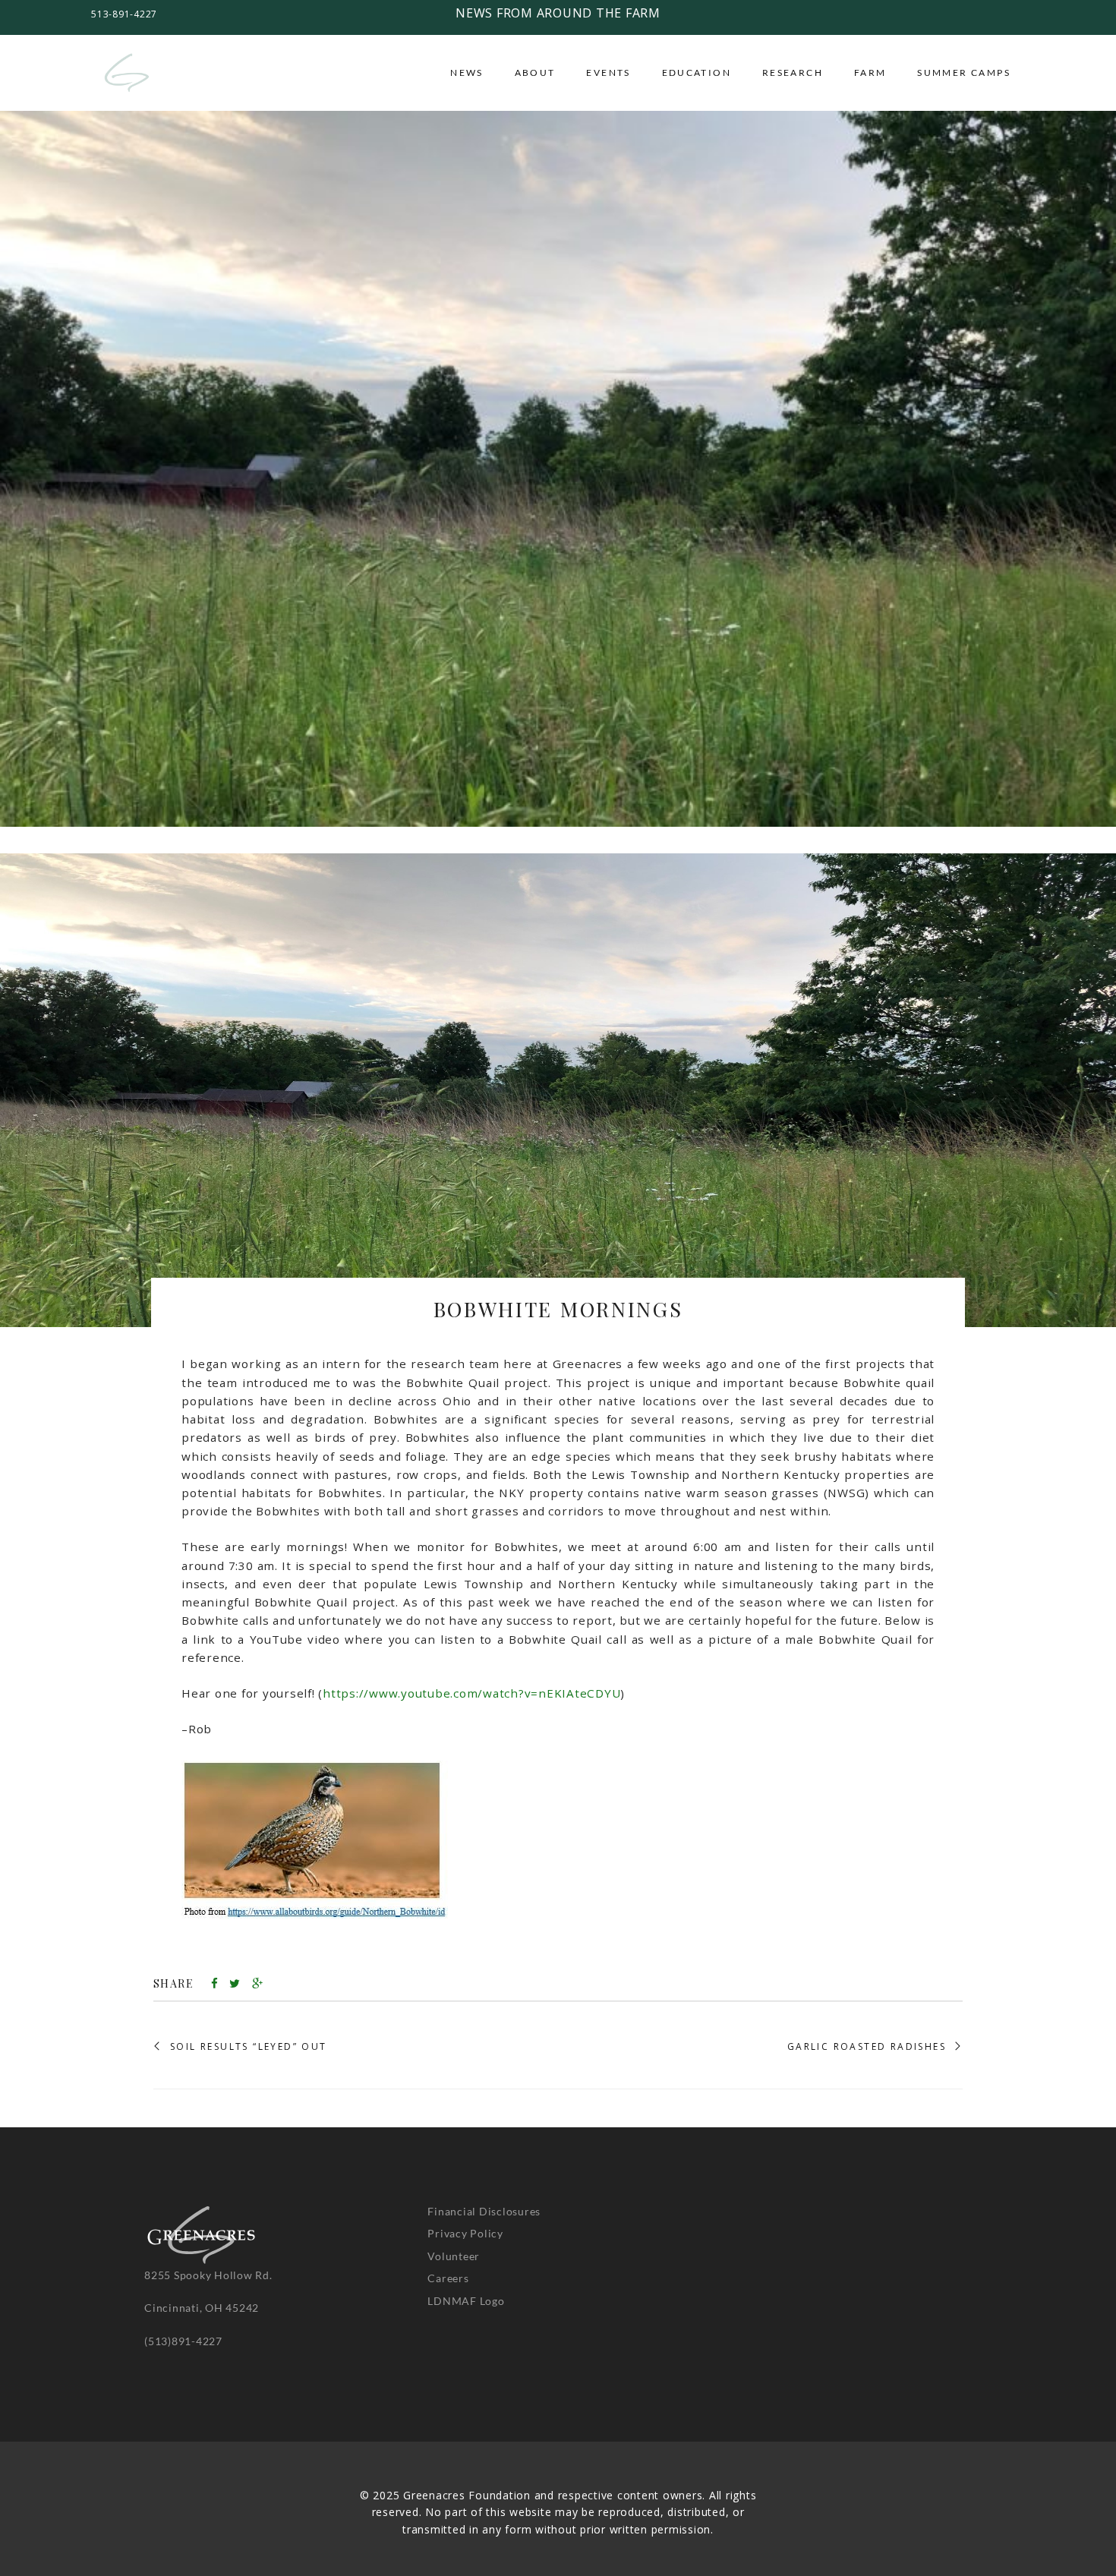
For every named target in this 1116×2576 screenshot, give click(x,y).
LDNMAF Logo (466, 2300)
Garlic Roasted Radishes (867, 2047)
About (535, 73)
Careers (448, 2278)
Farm (870, 73)
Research (793, 73)
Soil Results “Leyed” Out (249, 2047)
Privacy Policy (465, 2233)
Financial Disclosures (484, 2211)
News (467, 73)
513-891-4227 (124, 14)
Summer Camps (964, 73)
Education (697, 73)
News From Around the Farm (558, 13)
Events (608, 73)
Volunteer (454, 2255)
